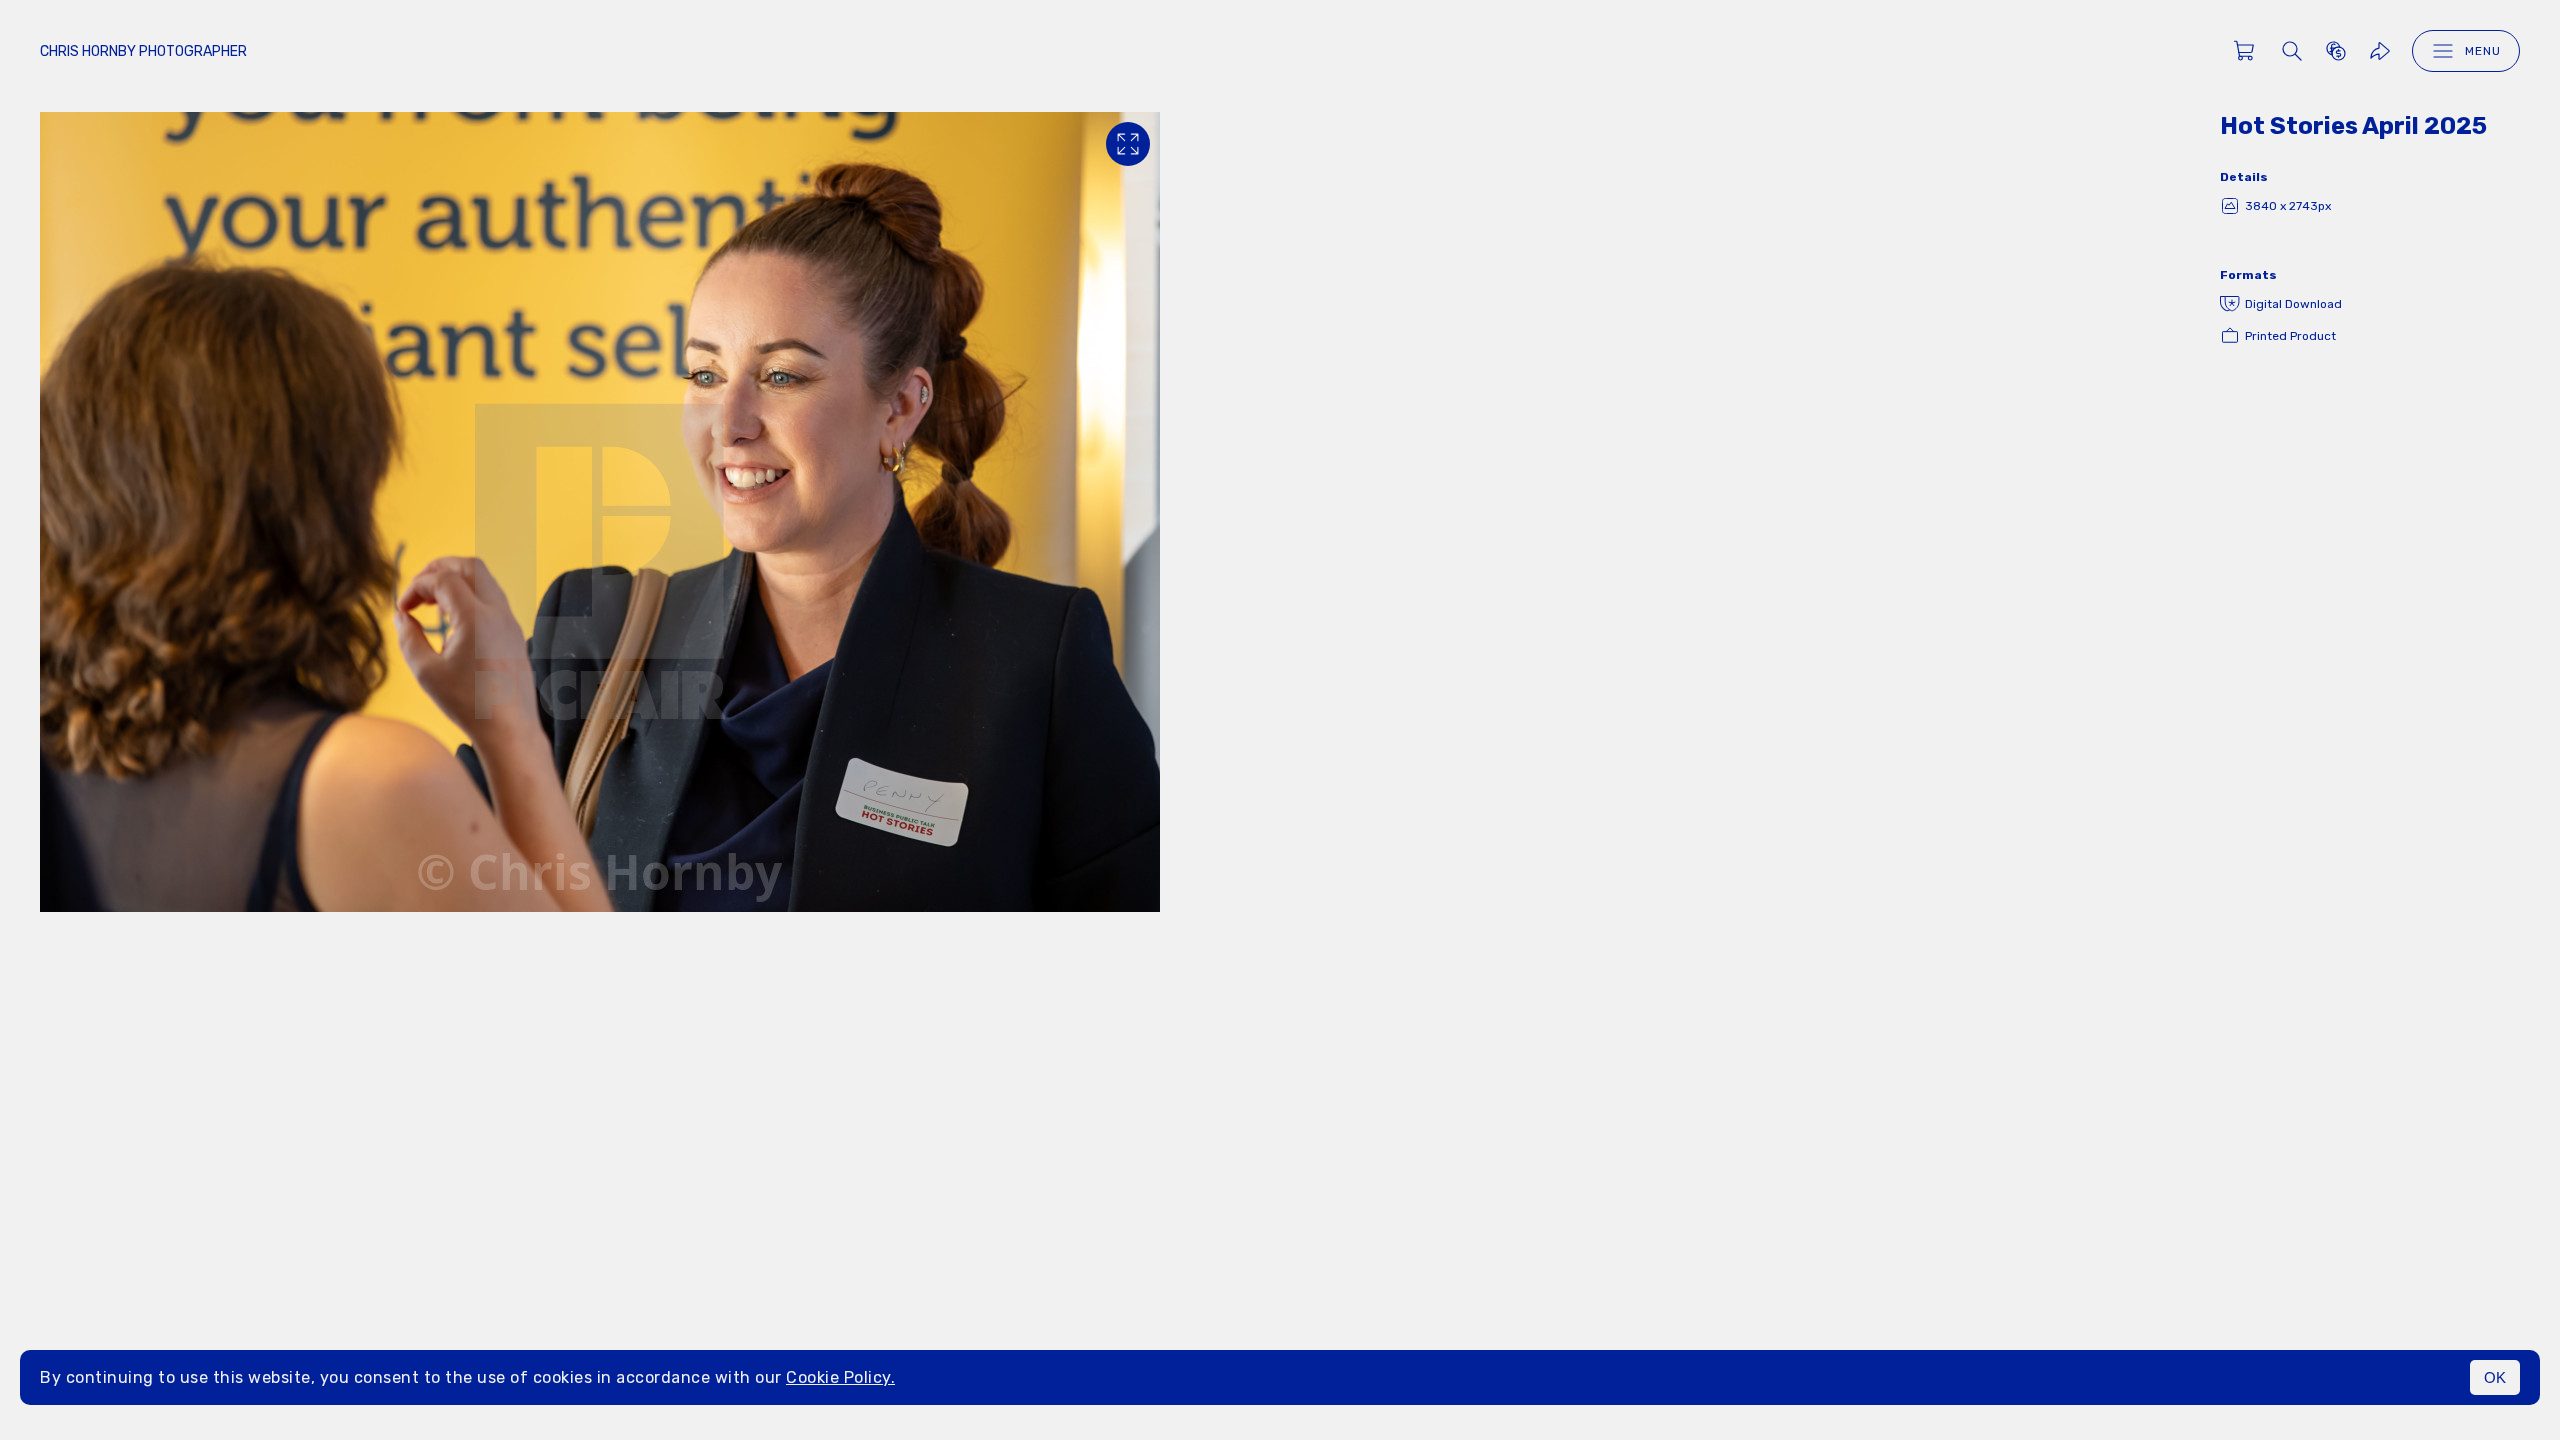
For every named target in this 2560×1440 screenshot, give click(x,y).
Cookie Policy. (840, 1377)
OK (2495, 1377)
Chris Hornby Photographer (143, 51)
